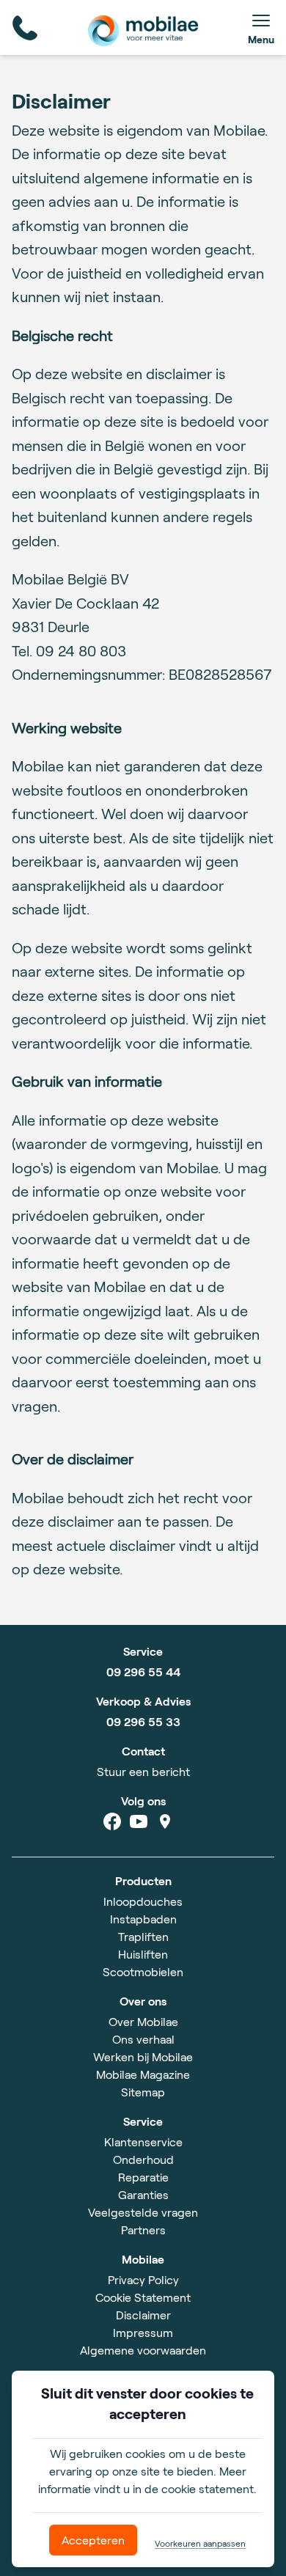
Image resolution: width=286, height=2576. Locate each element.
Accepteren (93, 2540)
